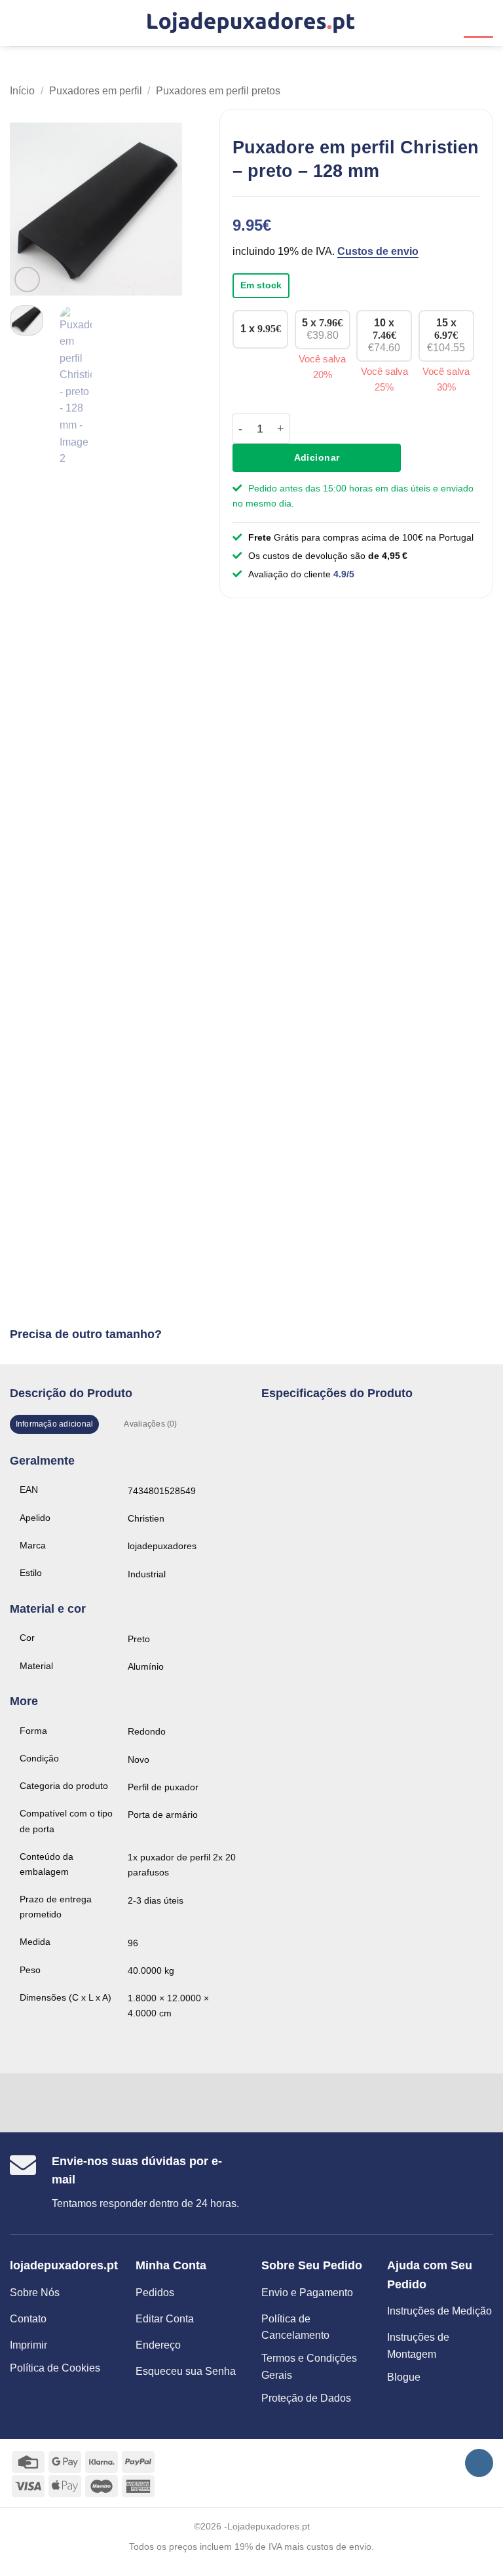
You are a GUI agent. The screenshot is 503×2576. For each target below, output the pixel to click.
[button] (18, 23)
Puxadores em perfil (96, 91)
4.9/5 (344, 574)
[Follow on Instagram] (479, 2463)
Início (22, 91)
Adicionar (317, 457)
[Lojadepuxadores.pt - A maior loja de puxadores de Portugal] (251, 23)
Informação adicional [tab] (55, 1424)
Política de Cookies (55, 2368)
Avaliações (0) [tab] (150, 1424)
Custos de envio (378, 251)
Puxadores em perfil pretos (218, 91)
